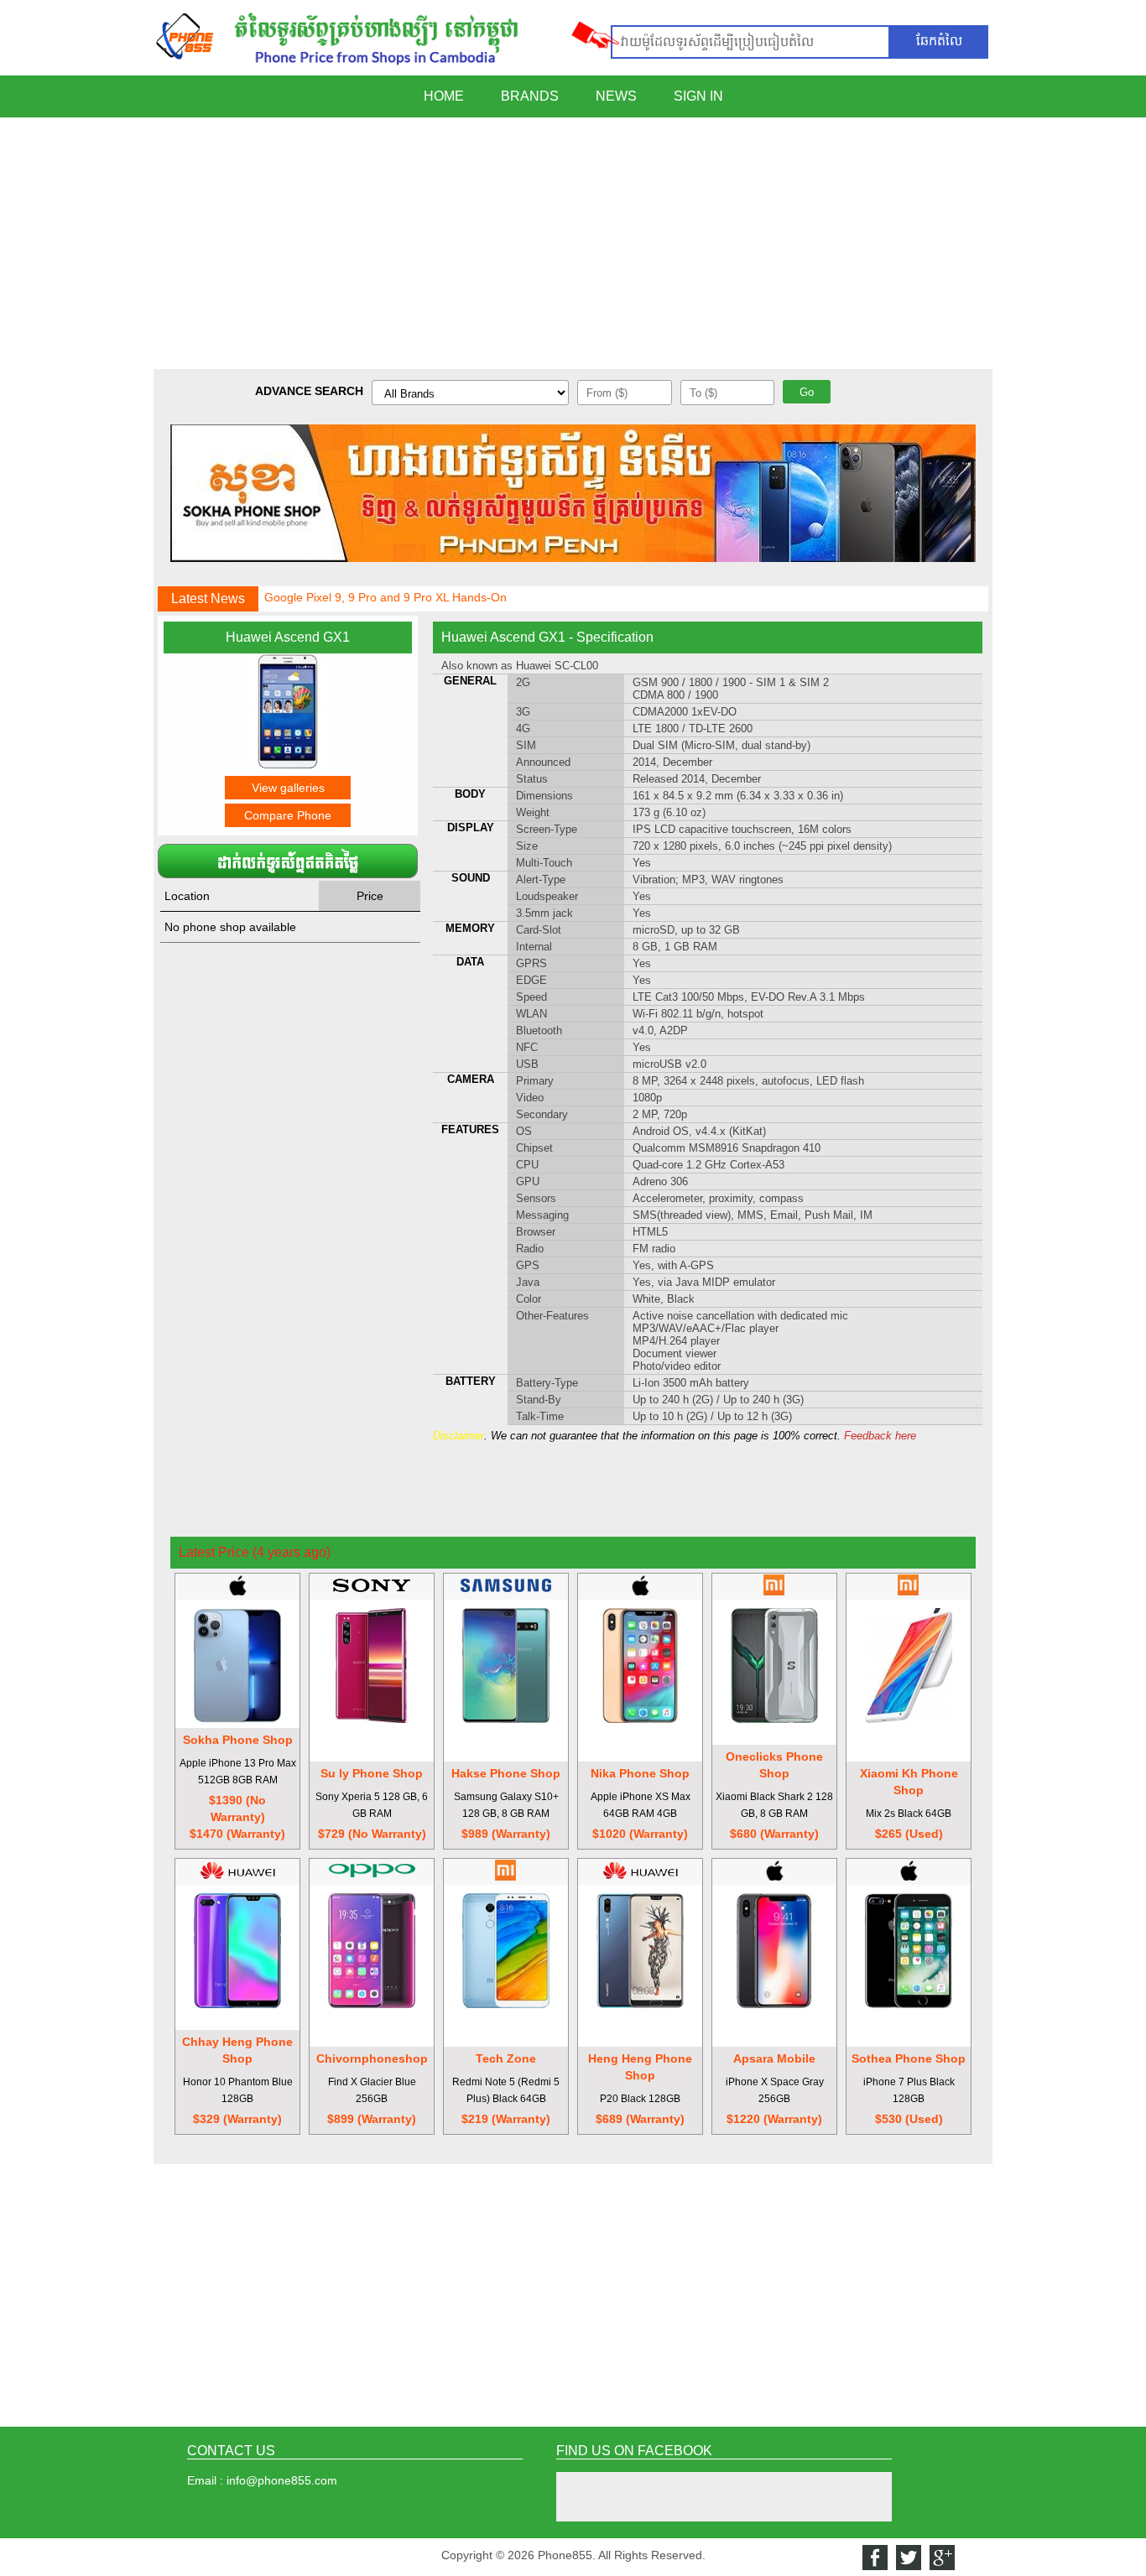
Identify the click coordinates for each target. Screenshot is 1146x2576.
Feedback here (880, 1436)
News (616, 96)
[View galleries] (288, 765)
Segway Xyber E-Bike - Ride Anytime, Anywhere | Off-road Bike (431, 606)
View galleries (288, 788)
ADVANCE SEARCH (309, 391)
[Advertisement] (573, 243)
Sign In (698, 96)
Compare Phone (288, 815)
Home (444, 96)
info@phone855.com (282, 2480)
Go (807, 392)
